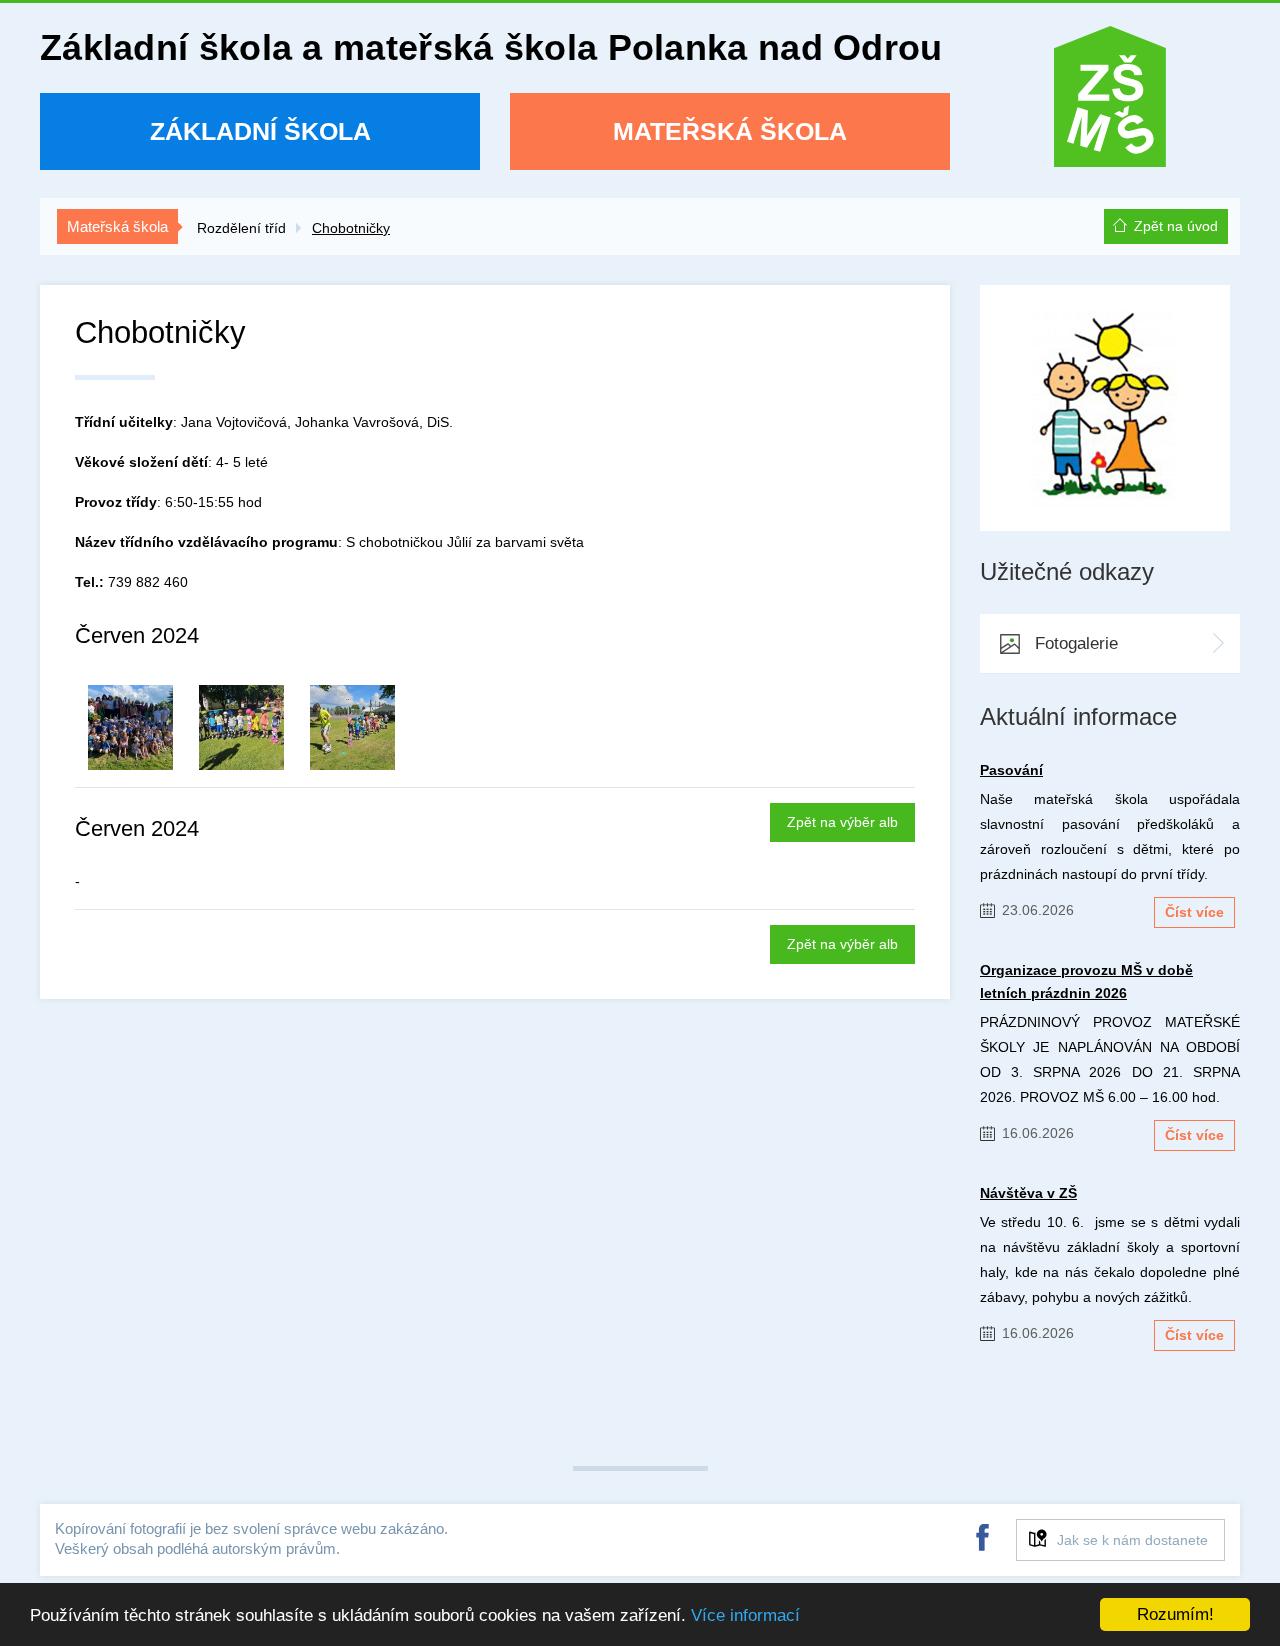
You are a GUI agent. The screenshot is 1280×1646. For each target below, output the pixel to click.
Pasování (1011, 770)
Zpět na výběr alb (842, 822)
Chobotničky (351, 228)
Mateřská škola (730, 131)
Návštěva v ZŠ (1028, 1193)
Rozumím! (1175, 1614)
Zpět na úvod (1176, 226)
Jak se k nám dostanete (1132, 1540)
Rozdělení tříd (241, 228)
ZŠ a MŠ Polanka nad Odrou (1110, 103)
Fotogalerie (1076, 643)
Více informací (745, 1615)
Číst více (1194, 912)
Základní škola (260, 131)
